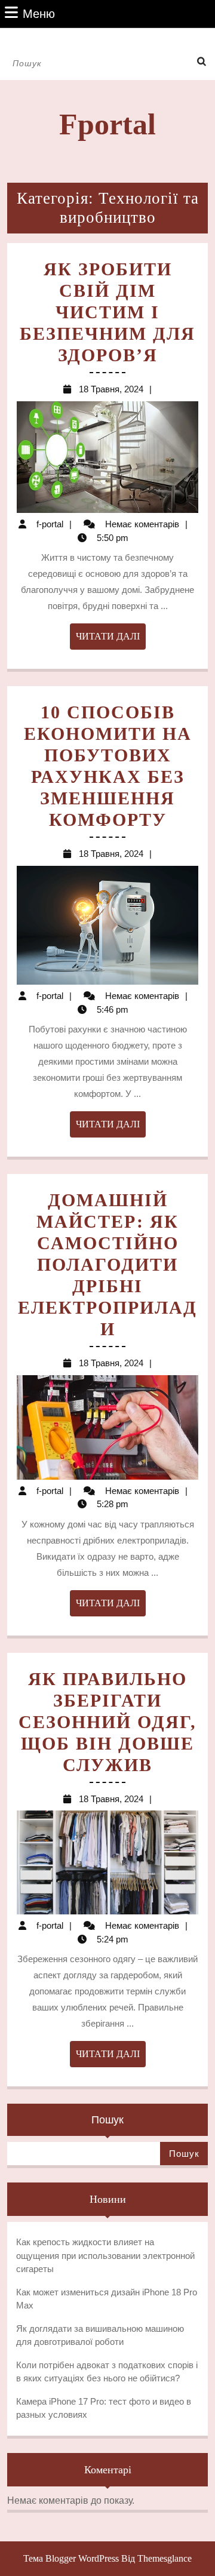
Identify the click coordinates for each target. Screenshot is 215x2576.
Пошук (107, 2120)
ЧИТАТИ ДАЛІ (111, 640)
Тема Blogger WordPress (71, 2558)
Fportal (107, 124)
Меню (39, 13)
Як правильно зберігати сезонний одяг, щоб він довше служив (107, 1722)
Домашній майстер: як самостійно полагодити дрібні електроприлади (107, 1264)
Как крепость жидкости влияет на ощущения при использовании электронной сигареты (105, 2255)
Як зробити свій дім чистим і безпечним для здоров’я (107, 312)
